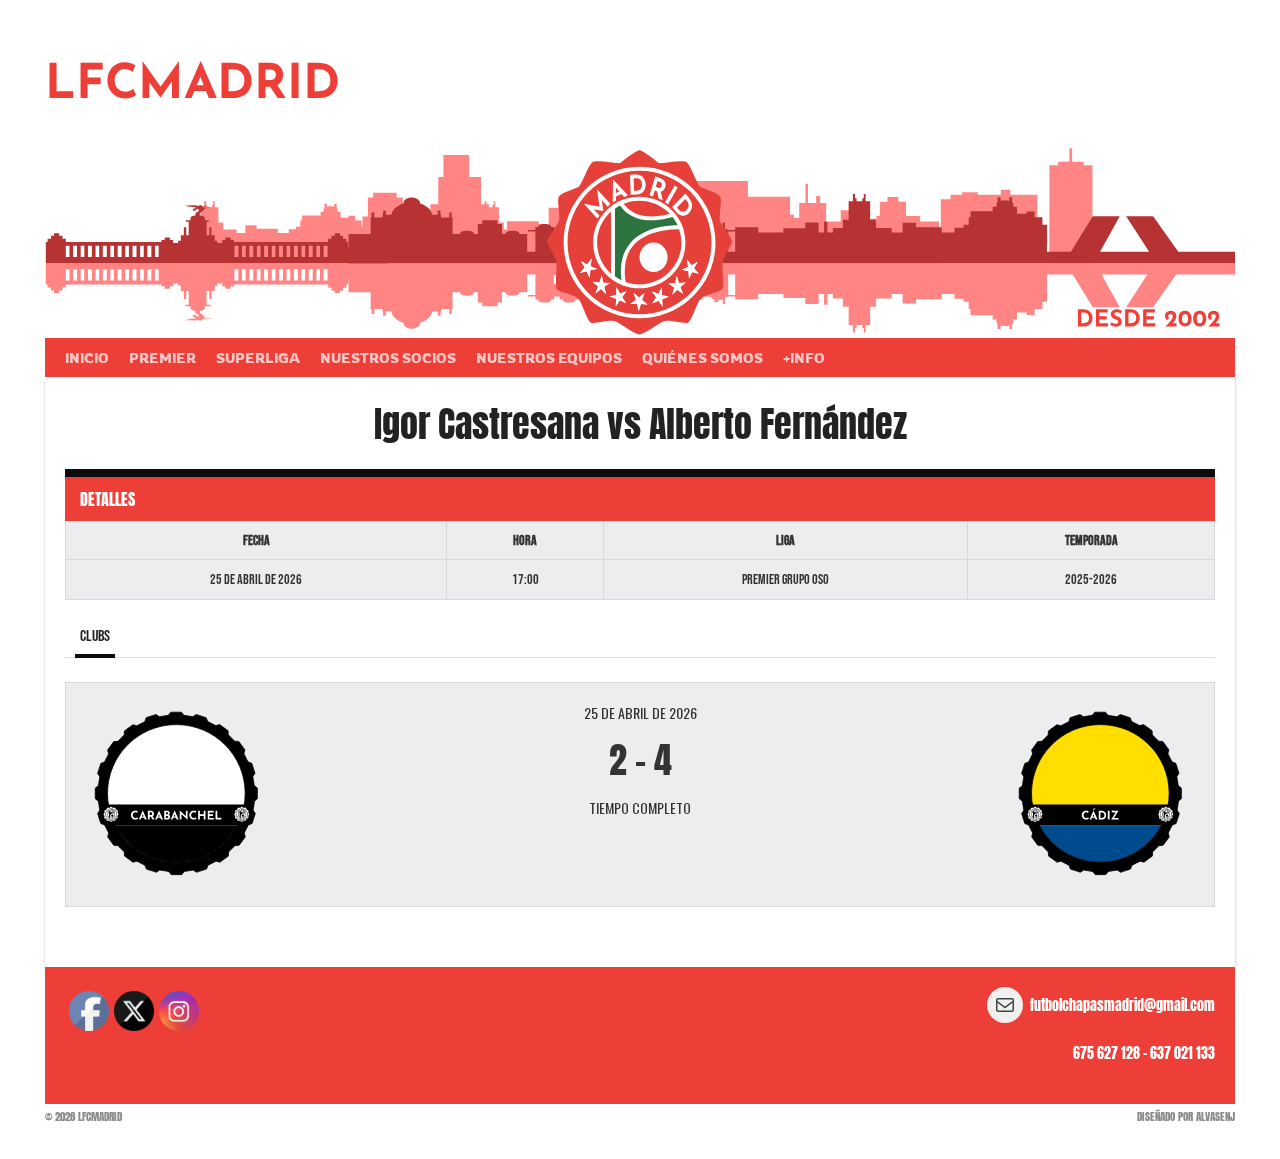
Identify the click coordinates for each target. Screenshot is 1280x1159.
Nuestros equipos (549, 357)
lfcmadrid (192, 86)
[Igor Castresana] (271, 795)
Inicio (87, 357)
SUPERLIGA (258, 357)
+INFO (804, 357)
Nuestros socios (388, 357)
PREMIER (162, 357)
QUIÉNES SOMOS (702, 357)
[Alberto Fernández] (1008, 795)
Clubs (95, 636)
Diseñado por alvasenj (1186, 1116)
